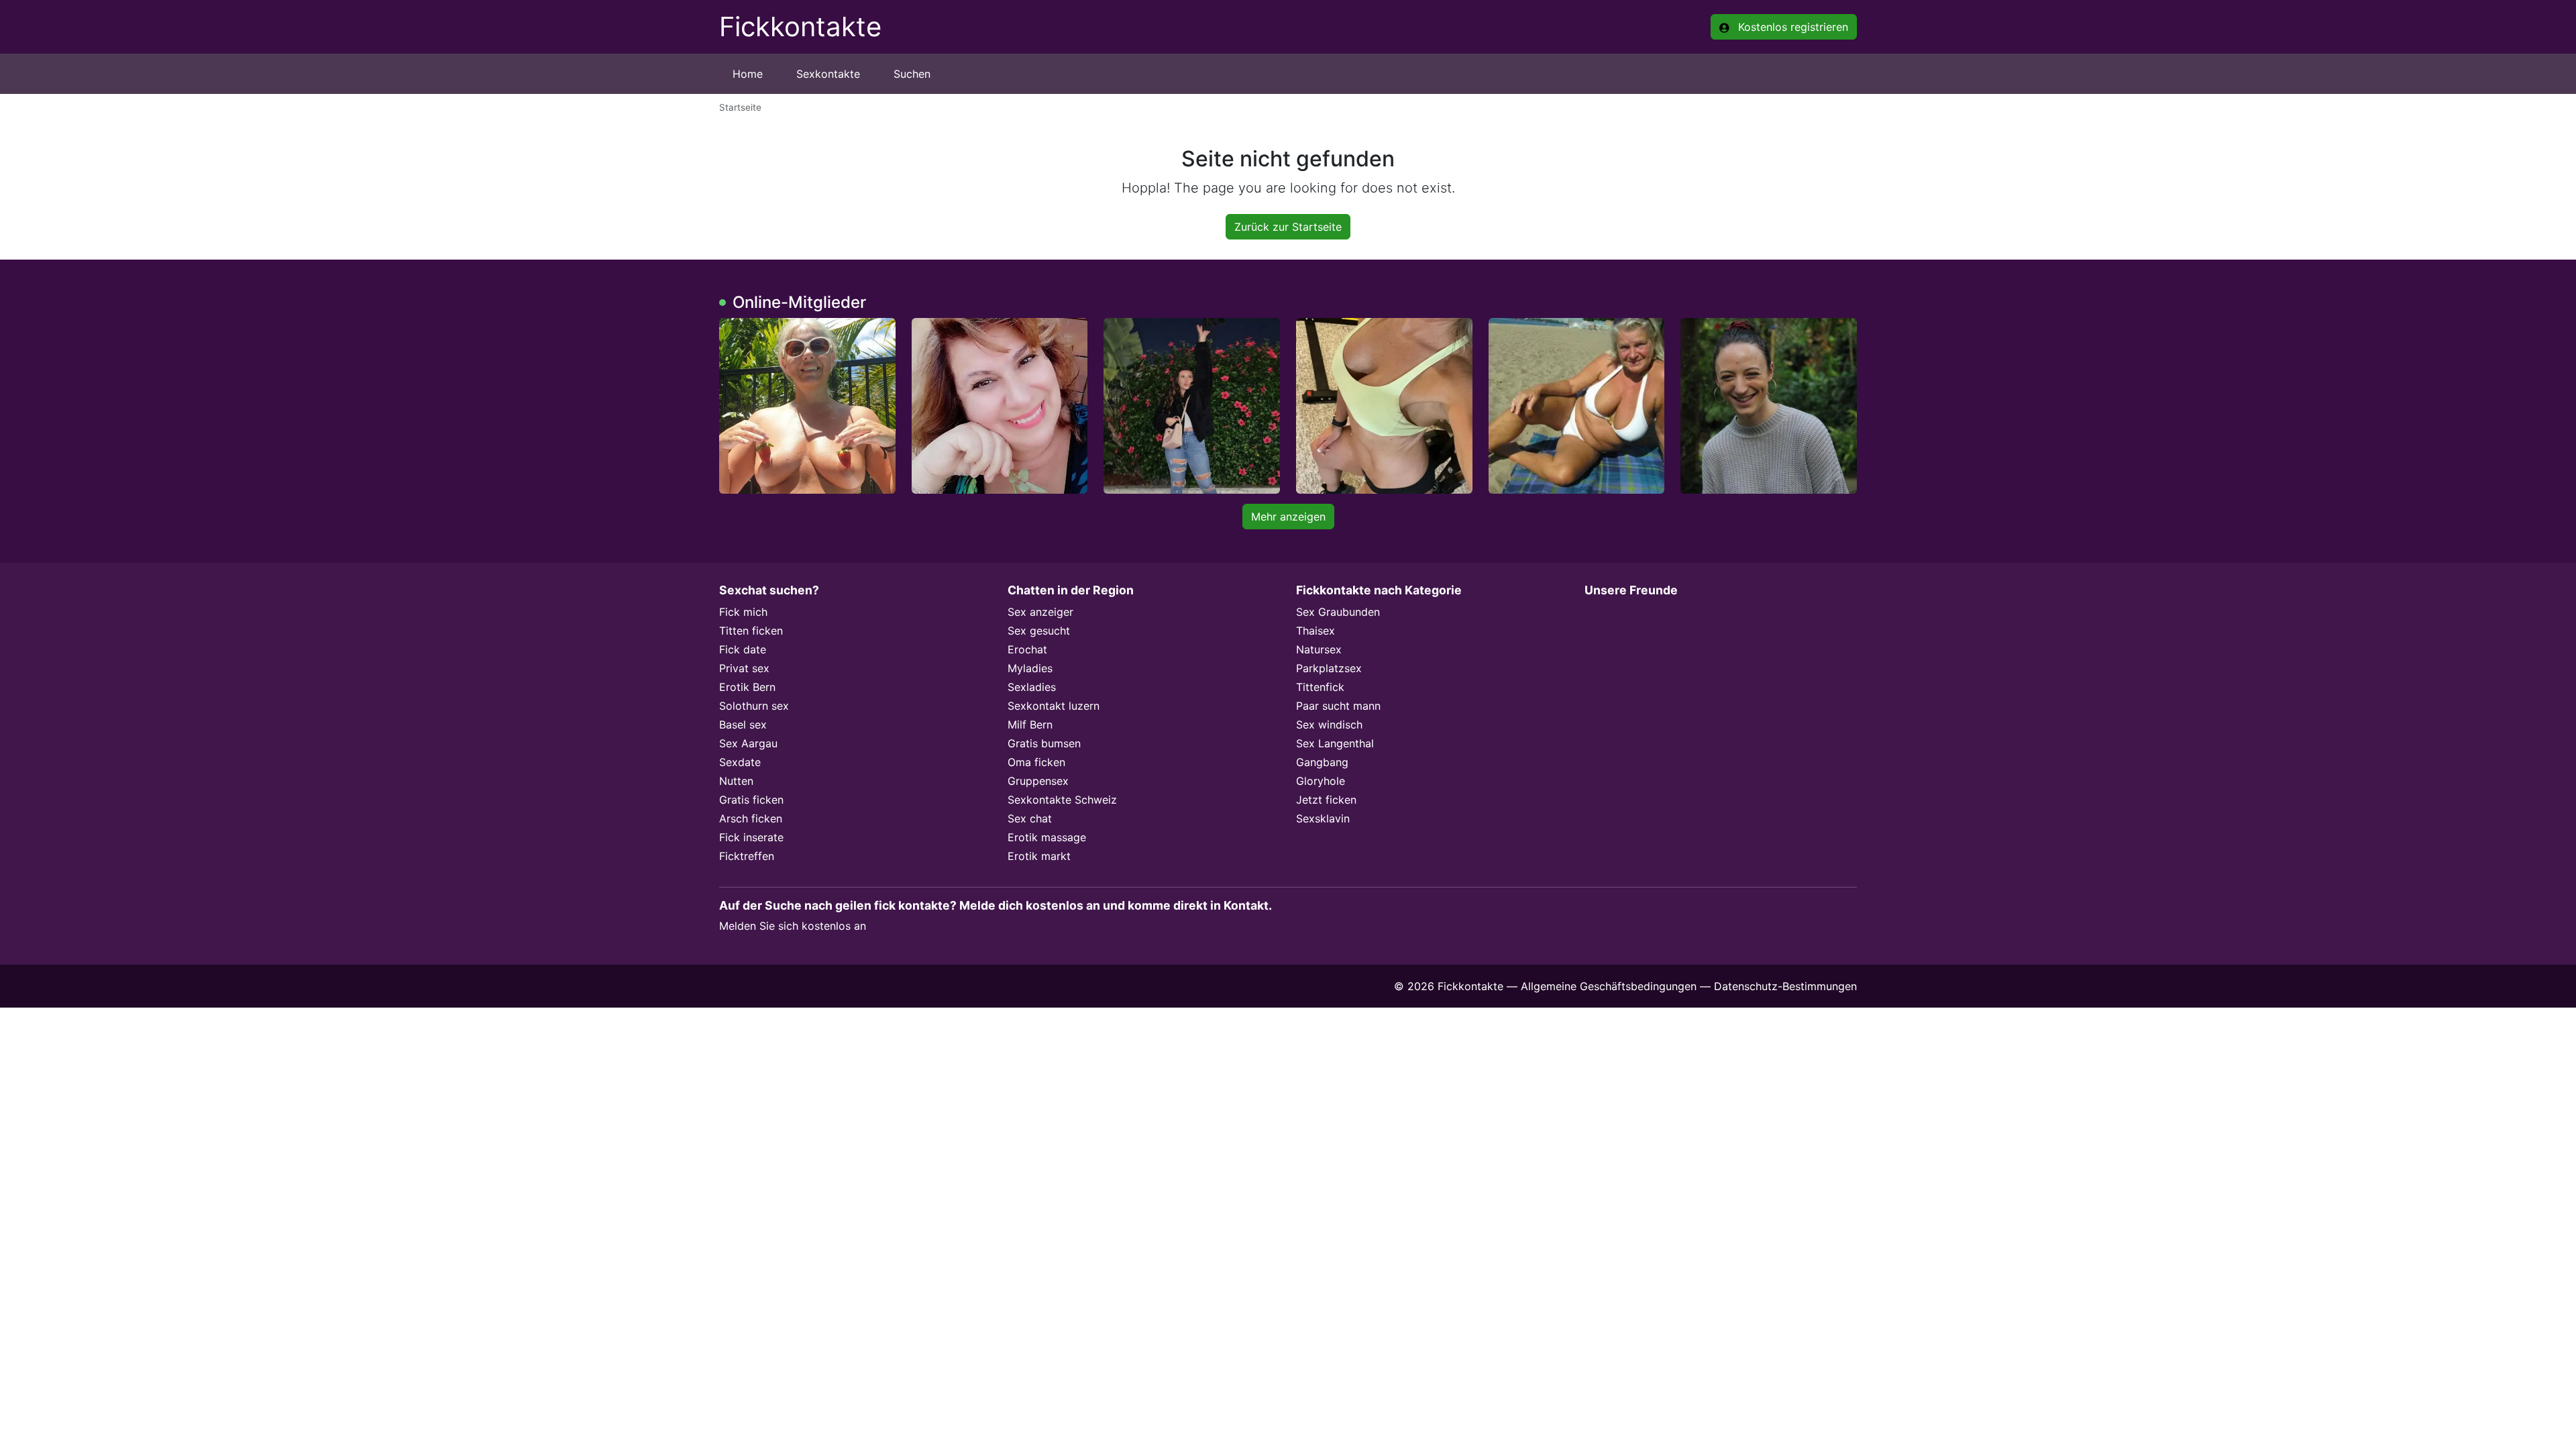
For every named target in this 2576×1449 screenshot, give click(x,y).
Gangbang (1322, 762)
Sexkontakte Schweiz (1062, 800)
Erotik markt (1039, 856)
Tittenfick (1320, 687)
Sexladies (1032, 687)
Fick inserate (751, 837)
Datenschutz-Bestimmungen (1785, 986)
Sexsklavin (1323, 818)
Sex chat (1030, 818)
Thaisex (1316, 631)
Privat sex (744, 668)
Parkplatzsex (1329, 668)
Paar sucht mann (1338, 706)
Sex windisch (1329, 724)
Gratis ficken (751, 800)
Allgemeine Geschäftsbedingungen (1609, 986)
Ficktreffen (747, 856)
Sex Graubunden (1338, 612)
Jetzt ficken (1326, 800)
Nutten (736, 781)
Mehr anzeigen (1288, 517)
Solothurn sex (754, 706)
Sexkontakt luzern (1054, 706)
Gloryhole (1321, 781)
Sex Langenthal (1335, 743)
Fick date (743, 649)
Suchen (912, 74)
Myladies (1030, 668)
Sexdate (740, 762)
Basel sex (743, 724)
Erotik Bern (747, 687)
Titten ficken (751, 631)
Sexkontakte (828, 74)
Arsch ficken (751, 818)
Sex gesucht (1039, 631)
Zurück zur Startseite (1288, 227)
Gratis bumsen (1044, 743)
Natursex (1319, 649)
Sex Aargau (748, 743)
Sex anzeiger (1040, 612)
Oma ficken (1036, 762)
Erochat (1027, 649)
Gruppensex (1038, 781)
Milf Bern (1030, 724)
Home (748, 74)
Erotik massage (1047, 837)
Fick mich (743, 612)
